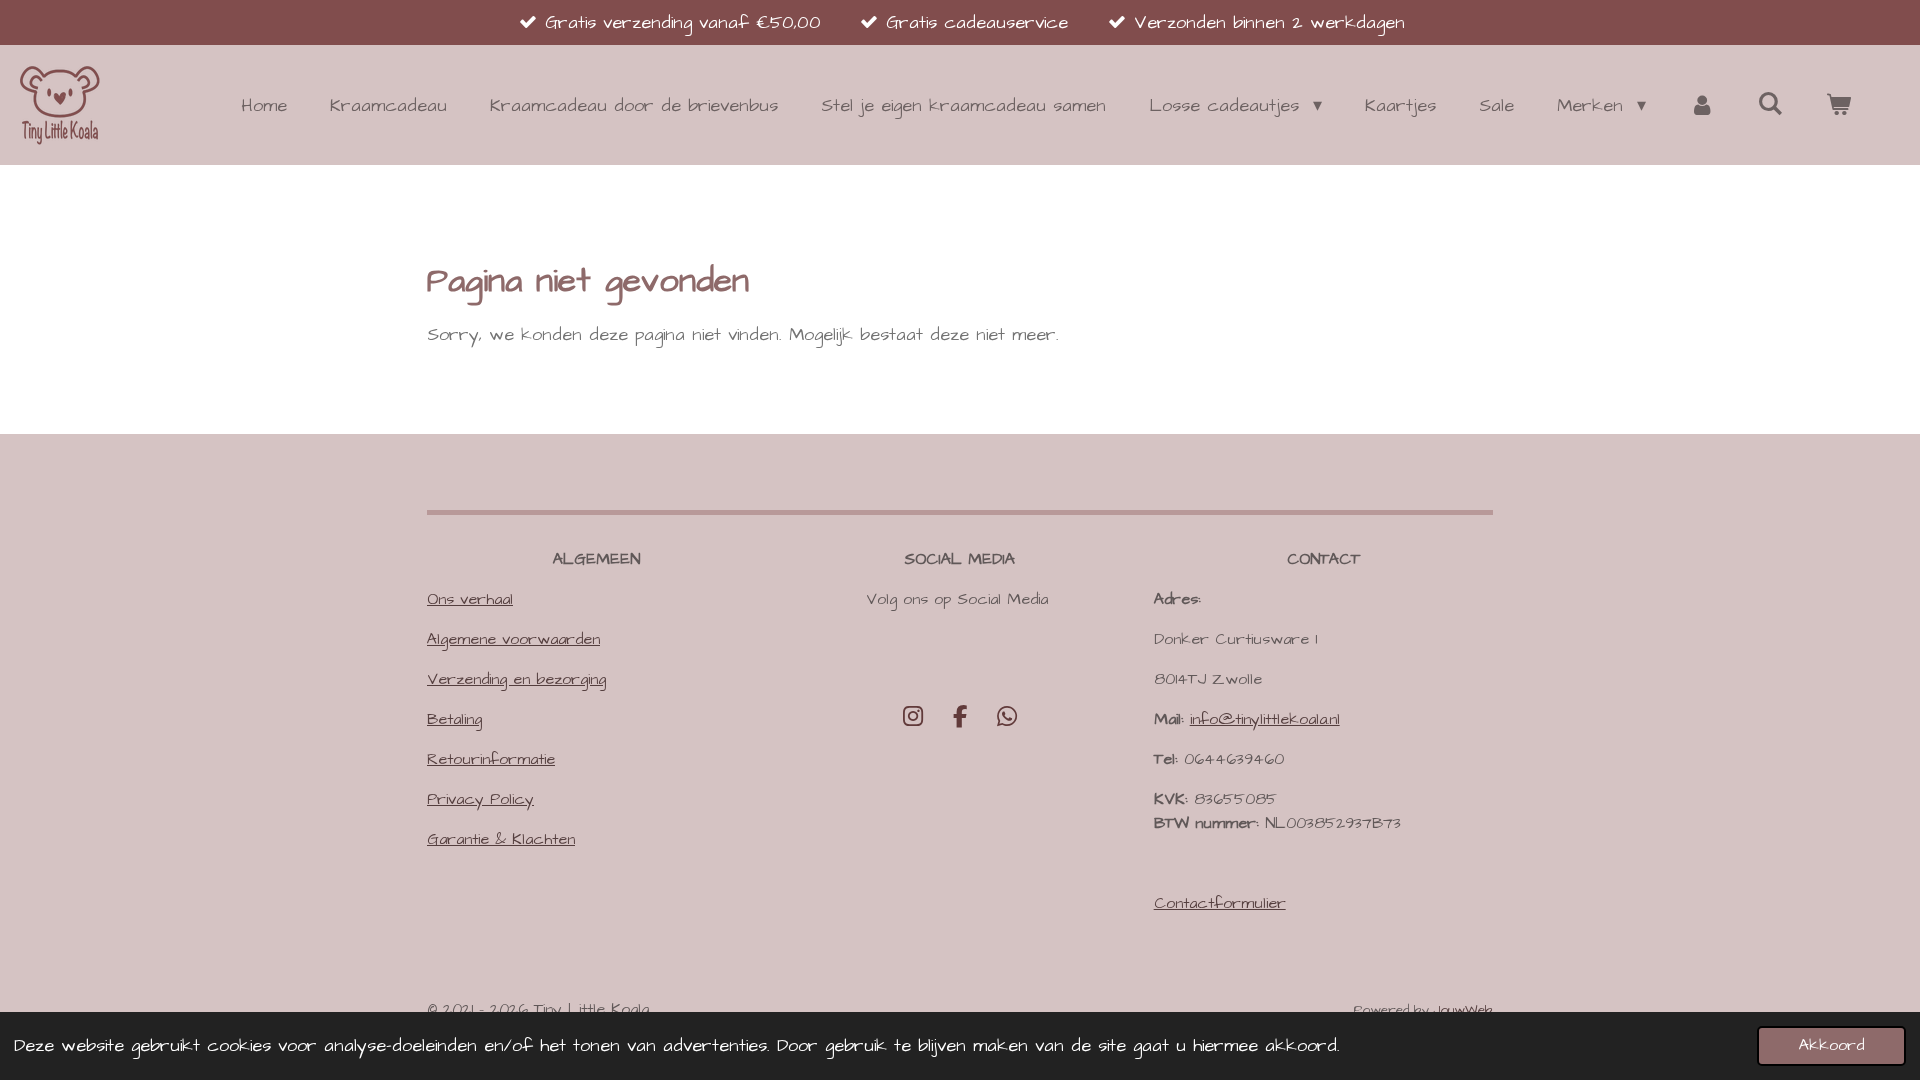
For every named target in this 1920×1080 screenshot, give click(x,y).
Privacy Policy (480, 799)
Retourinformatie (491, 759)
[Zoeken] (1770, 104)
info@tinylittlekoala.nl (1265, 719)
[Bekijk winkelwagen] (1838, 105)
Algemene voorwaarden (513, 639)
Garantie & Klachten (501, 839)
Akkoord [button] (1831, 1045)
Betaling (454, 719)
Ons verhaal (470, 599)
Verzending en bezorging (516, 679)
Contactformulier (1220, 903)
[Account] (1701, 105)
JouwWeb (1463, 1010)
